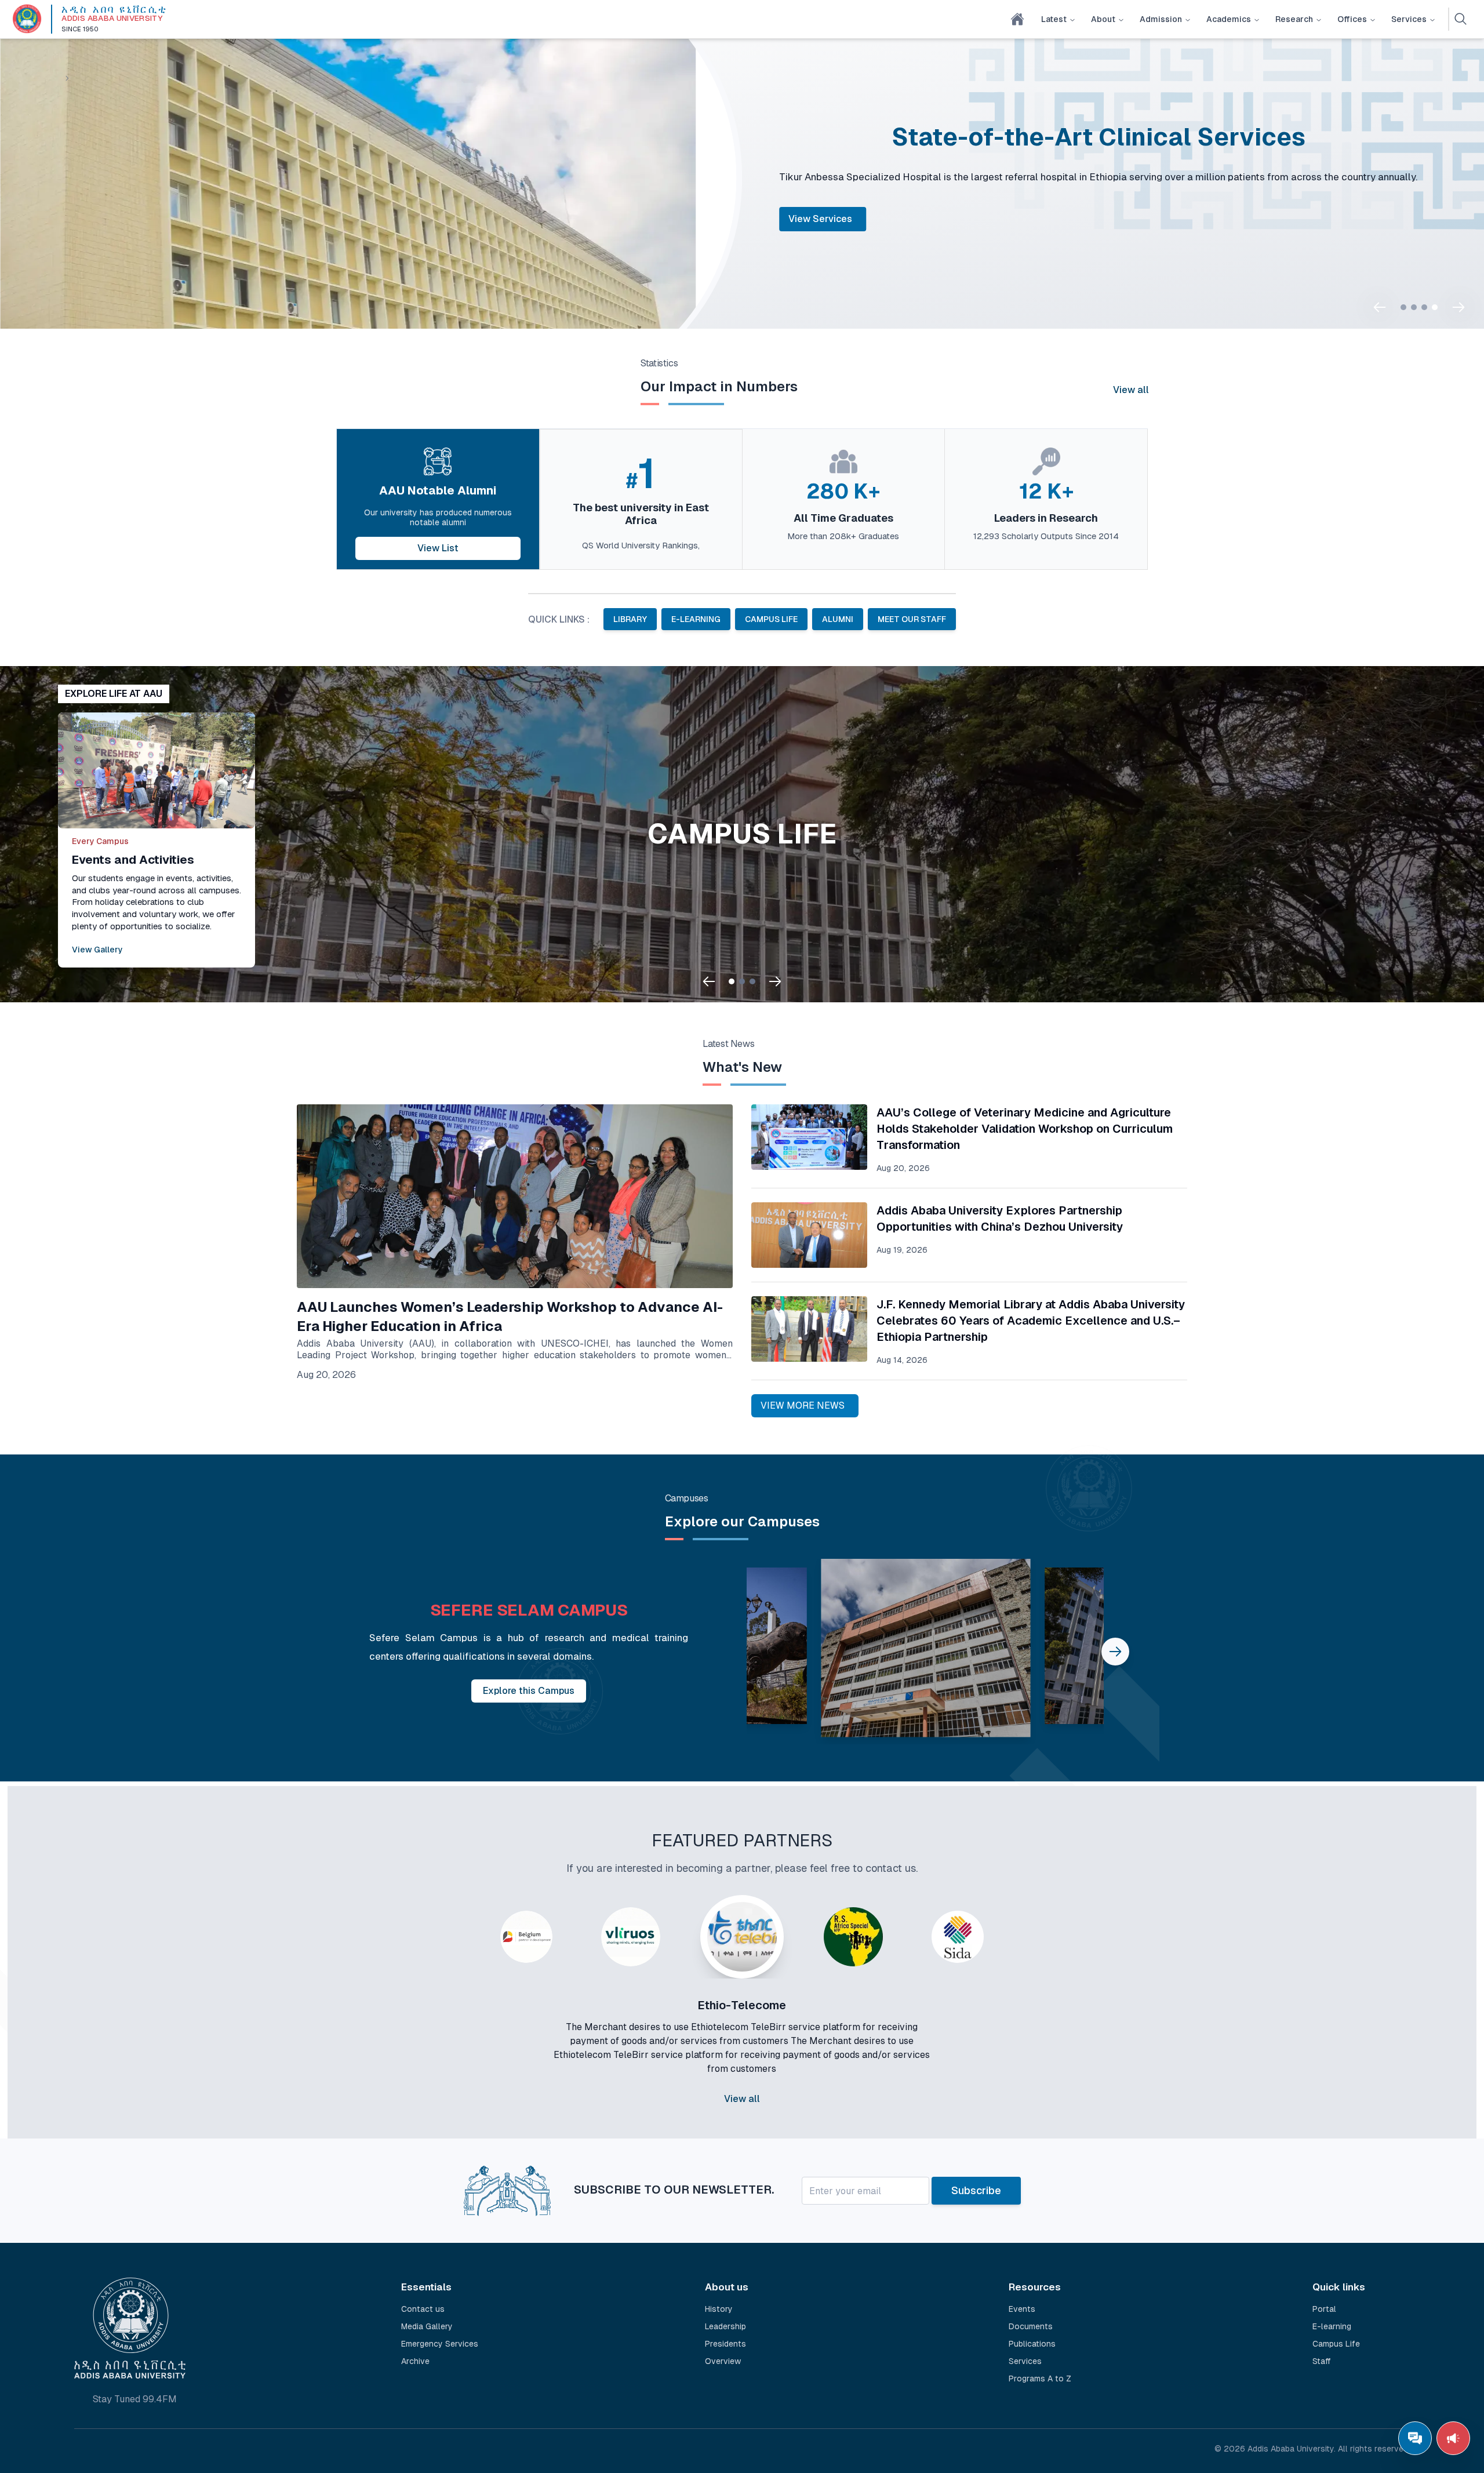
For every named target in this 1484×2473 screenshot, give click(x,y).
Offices (1352, 19)
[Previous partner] (459, 2025)
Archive (415, 2356)
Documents (1031, 2322)
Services (1409, 19)
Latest (1054, 19)
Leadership (725, 2322)
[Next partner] (1025, 2025)
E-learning (1332, 2322)
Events (1022, 2304)
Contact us (423, 2304)
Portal (802, 239)
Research (1294, 19)
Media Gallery (427, 2322)
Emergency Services (440, 2339)
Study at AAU (876, 239)
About (1103, 19)
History (719, 2304)
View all (1131, 390)
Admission (1161, 19)
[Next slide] (1458, 307)
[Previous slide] (1380, 307)
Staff (1322, 2356)
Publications (1032, 2339)
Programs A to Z (1040, 2374)
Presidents (725, 2339)
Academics (1229, 19)
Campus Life (1336, 2339)
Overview (723, 2356)
